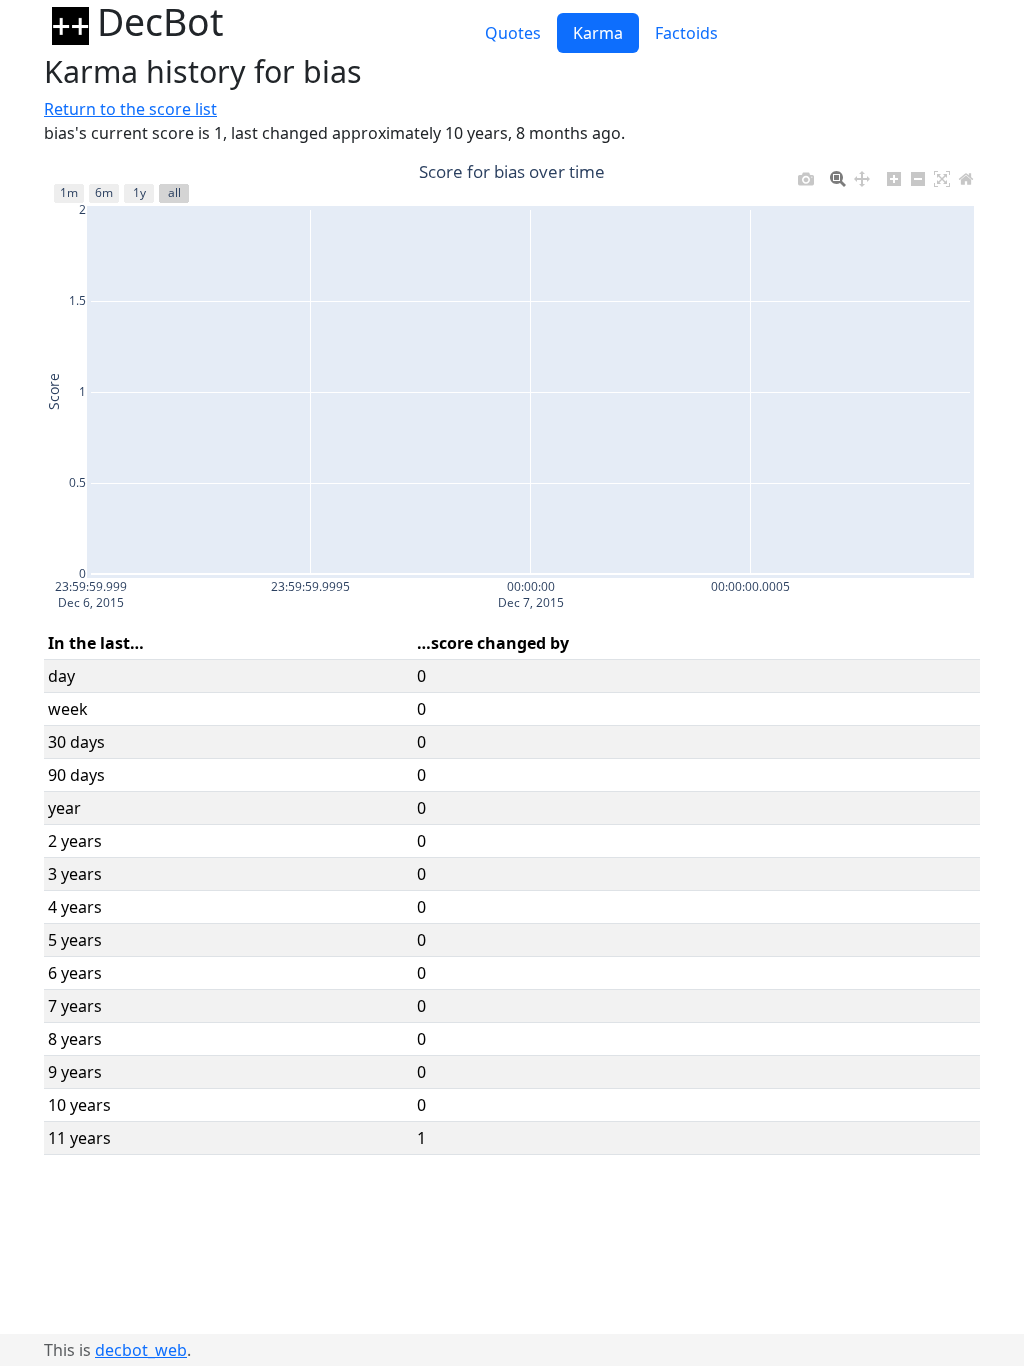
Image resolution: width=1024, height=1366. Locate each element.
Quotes (513, 33)
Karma (598, 33)
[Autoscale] (942, 174)
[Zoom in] (894, 174)
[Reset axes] (966, 174)
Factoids (686, 33)
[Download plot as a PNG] (806, 174)
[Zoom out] (918, 174)
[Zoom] (838, 174)
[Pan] (862, 174)
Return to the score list (130, 109)
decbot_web (141, 1350)
